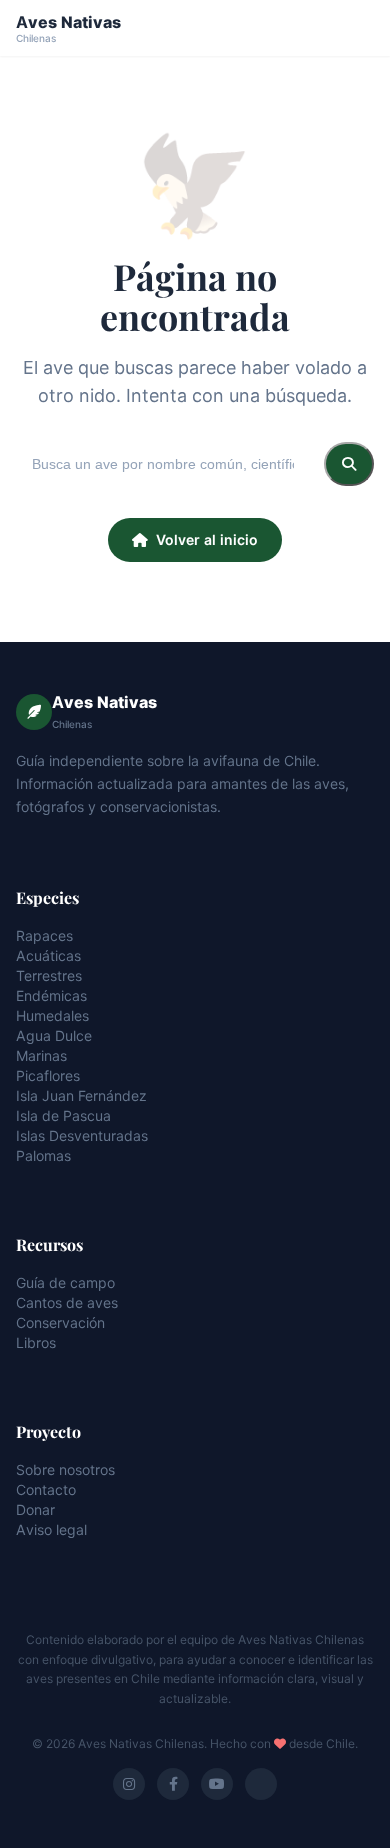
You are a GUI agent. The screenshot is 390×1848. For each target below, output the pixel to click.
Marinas (41, 1055)
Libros (36, 1342)
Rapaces (44, 935)
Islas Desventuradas (82, 1135)
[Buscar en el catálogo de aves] (349, 464)
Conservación (60, 1322)
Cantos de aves (67, 1302)
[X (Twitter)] (261, 1784)
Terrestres (49, 975)
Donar (35, 1509)
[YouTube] (217, 1784)
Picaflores (48, 1075)
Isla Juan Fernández (81, 1095)
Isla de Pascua (63, 1115)
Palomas (43, 1155)
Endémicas (51, 995)
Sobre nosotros (65, 1469)
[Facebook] (173, 1784)
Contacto (46, 1489)
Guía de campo (65, 1282)
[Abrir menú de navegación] (356, 28)
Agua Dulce (54, 1035)
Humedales (52, 1015)
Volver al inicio (207, 539)
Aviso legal (51, 1529)
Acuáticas (48, 955)
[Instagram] (129, 1784)
